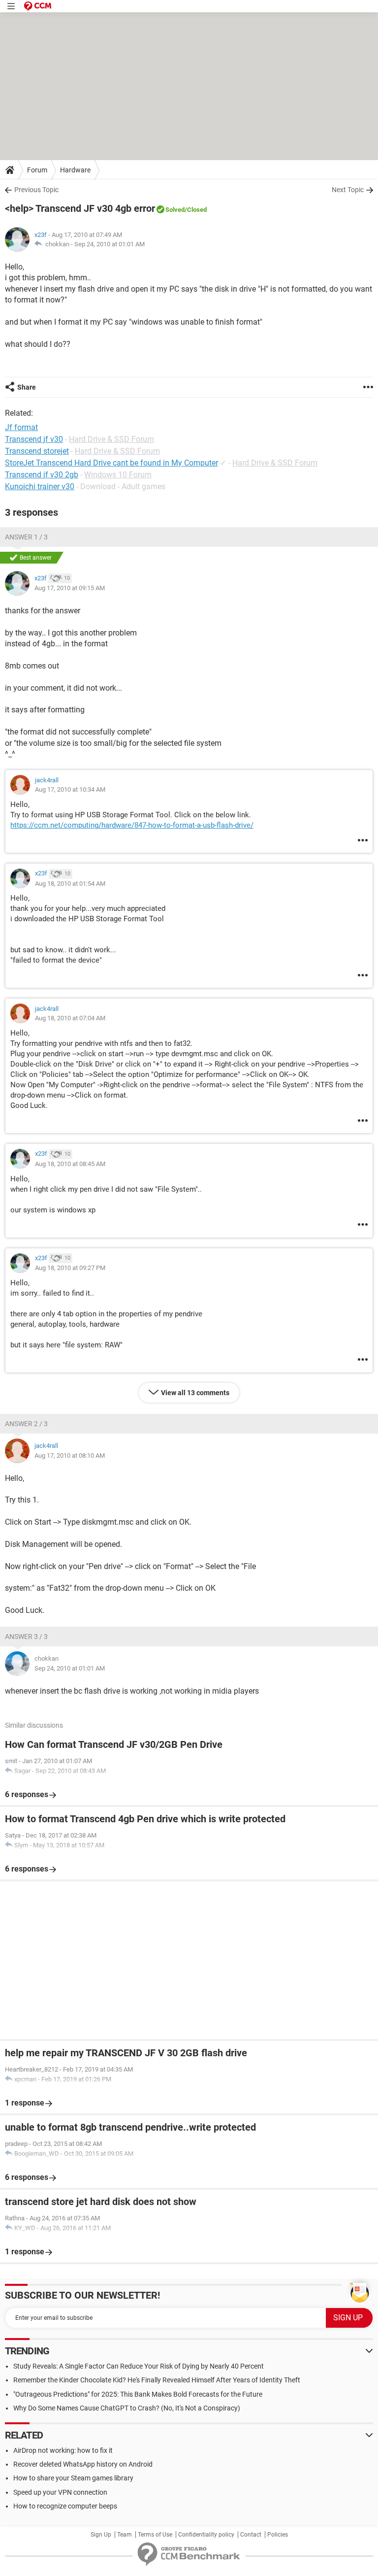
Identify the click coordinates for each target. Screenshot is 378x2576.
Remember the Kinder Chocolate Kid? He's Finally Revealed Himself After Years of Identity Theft (157, 2380)
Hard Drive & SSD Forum (111, 439)
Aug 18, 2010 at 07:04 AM (70, 1018)
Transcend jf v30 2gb (42, 475)
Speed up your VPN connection (60, 2492)
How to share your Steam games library (73, 2478)
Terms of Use (155, 2535)
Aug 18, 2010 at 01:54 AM (70, 884)
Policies (278, 2535)
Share (27, 387)
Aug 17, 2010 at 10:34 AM (70, 789)
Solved (175, 210)
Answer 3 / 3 (26, 1637)
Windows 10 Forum (118, 475)
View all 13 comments (195, 1393)
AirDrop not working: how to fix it (63, 2450)
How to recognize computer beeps (65, 2506)
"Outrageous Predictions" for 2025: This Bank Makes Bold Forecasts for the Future (138, 2394)
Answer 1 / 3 (26, 537)
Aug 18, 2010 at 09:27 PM (70, 1268)
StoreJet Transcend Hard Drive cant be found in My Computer (111, 463)
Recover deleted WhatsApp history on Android (83, 2464)
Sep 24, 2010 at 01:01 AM (110, 244)
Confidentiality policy (206, 2535)
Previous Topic (36, 190)
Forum (37, 170)
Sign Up (101, 2535)
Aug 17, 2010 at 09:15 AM (70, 588)
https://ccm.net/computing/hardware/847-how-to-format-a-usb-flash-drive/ (132, 825)
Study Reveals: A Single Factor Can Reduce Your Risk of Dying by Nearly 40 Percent (139, 2366)
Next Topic (348, 190)
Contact (251, 2535)
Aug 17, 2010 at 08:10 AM (70, 1455)
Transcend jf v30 (34, 439)
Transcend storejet (37, 451)
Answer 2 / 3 (26, 1424)
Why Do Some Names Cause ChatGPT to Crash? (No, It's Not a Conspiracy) (127, 2408)
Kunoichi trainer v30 (40, 486)
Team (125, 2535)
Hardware (75, 170)
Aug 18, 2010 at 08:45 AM (70, 1164)
